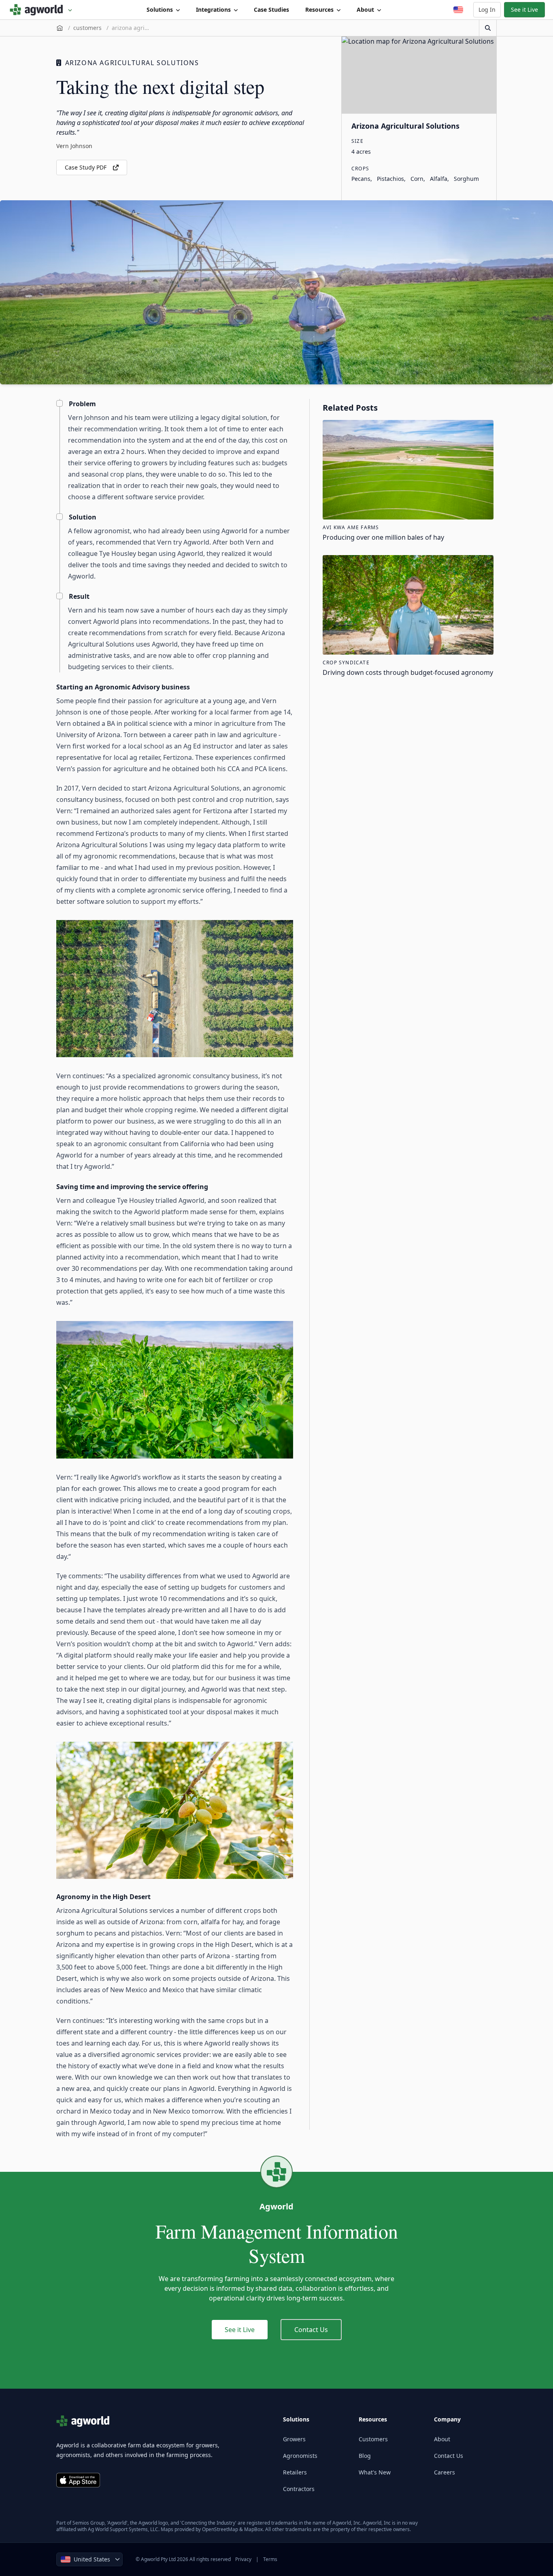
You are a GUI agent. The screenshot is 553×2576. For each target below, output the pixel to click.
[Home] (60, 28)
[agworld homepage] (41, 10)
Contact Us (311, 2330)
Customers (373, 2439)
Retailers (295, 2472)
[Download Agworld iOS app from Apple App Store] (78, 2480)
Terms (270, 2559)
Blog (365, 2456)
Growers (294, 2439)
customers (87, 28)
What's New (375, 2472)
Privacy (243, 2559)
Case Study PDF (86, 167)
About (365, 10)
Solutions (160, 10)
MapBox (253, 2529)
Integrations (213, 10)
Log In (487, 10)
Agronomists (300, 2456)
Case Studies (271, 10)
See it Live (524, 10)
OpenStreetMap (220, 2529)
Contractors (299, 2489)
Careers (445, 2472)
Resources (319, 10)
